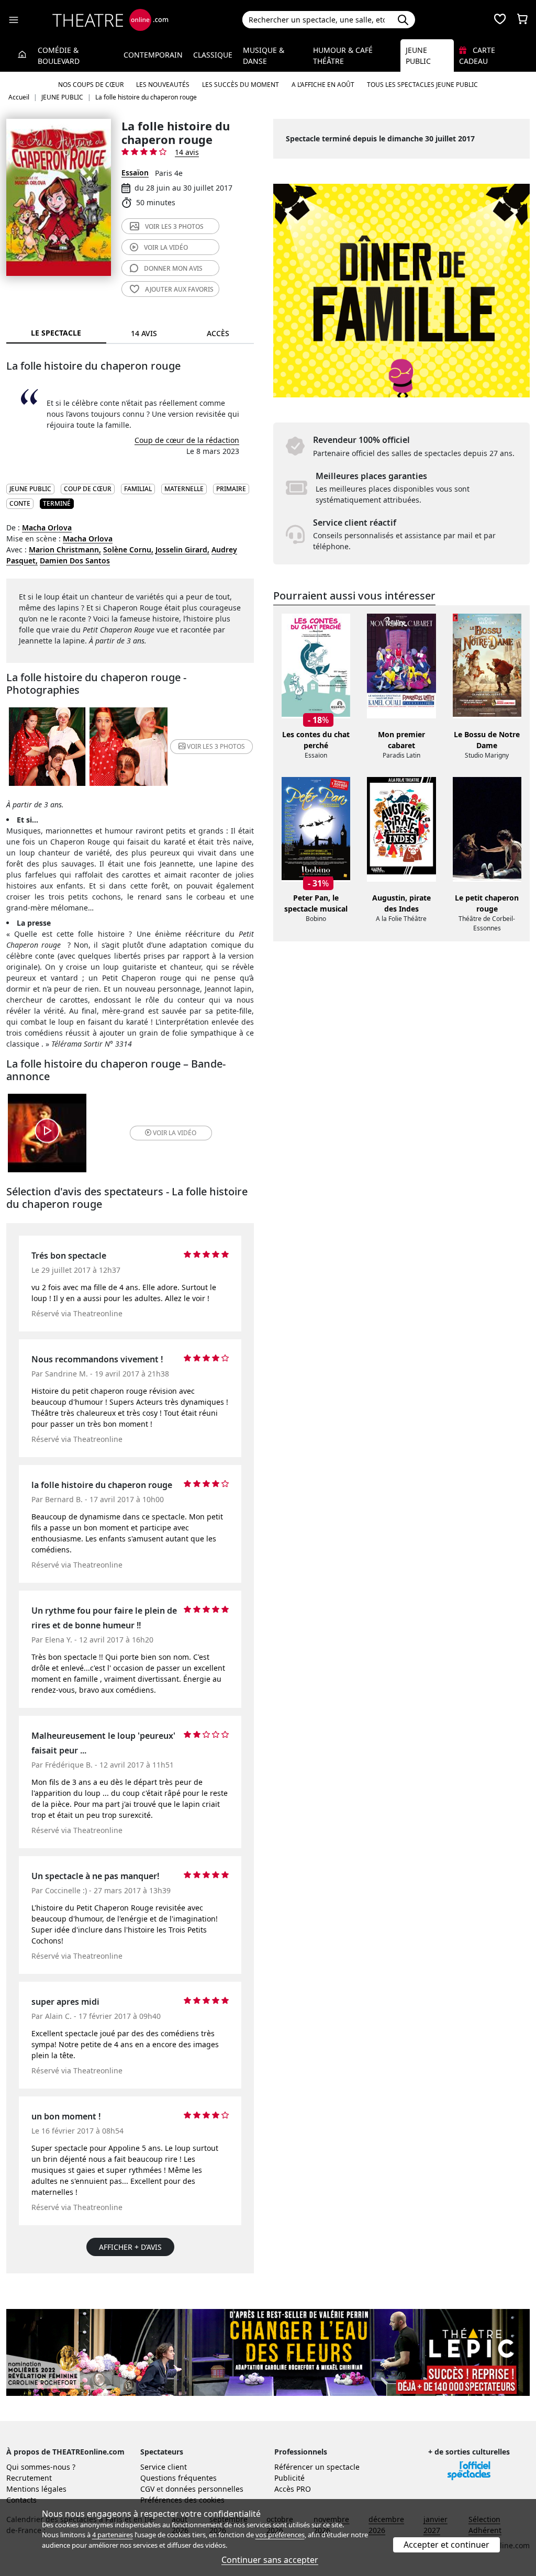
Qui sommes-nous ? (41, 2467)
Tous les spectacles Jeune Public (422, 85)
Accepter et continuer (446, 2545)
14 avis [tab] (144, 333)
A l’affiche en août (323, 85)
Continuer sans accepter (270, 2560)
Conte (20, 503)
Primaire (231, 489)
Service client (164, 2467)
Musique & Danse (264, 55)
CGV (147, 2489)
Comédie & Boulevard (59, 55)
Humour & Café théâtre (343, 55)
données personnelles (204, 2489)
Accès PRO (293, 2489)
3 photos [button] (216, 746)
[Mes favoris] (500, 20)
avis (173, 268)
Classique (213, 55)
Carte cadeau (477, 55)
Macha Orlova (47, 528)
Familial (138, 489)
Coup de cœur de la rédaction (187, 440)
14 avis (187, 152)
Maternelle (184, 489)
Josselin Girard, (182, 549)
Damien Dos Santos (75, 560)
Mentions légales (36, 2489)
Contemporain (153, 55)
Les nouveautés (163, 85)
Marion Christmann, (65, 549)
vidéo (166, 247)
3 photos (174, 226)
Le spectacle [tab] (56, 333)
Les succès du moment (241, 85)
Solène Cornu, (128, 549)
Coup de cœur (88, 489)
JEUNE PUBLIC (30, 489)
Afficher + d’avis (130, 2247)
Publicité (289, 2478)
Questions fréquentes (178, 2478)
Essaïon (135, 173)
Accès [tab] (218, 333)
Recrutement (29, 2478)
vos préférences (280, 2535)
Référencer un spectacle (317, 2467)
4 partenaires (113, 2535)
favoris (179, 289)
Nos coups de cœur (91, 85)
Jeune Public (418, 55)
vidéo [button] (175, 1133)
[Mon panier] (522, 20)
